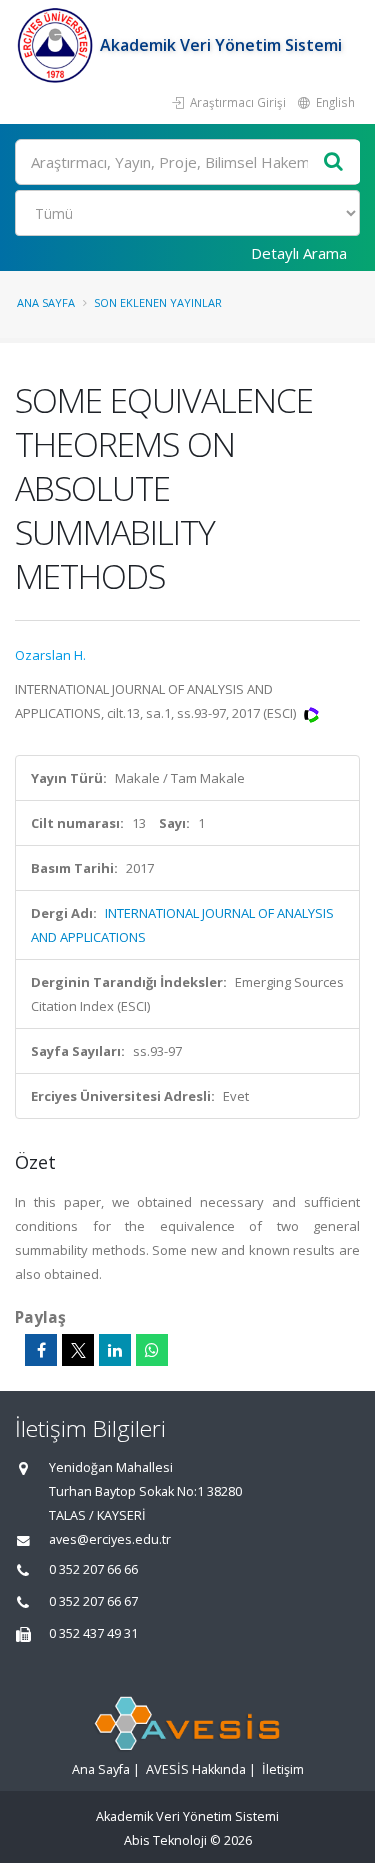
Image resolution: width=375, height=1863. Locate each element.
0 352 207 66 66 (93, 1569)
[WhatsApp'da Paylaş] (152, 1350)
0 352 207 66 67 (93, 1601)
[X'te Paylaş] (78, 1350)
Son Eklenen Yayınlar (158, 302)
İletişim (283, 1769)
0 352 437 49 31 (93, 1633)
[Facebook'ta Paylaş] (41, 1350)
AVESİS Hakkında (196, 1769)
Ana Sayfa (46, 302)
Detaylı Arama (299, 253)
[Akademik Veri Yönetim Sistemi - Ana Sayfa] (57, 45)
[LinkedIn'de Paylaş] (115, 1350)
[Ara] (334, 162)
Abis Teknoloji (165, 1840)
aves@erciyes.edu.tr (110, 1539)
